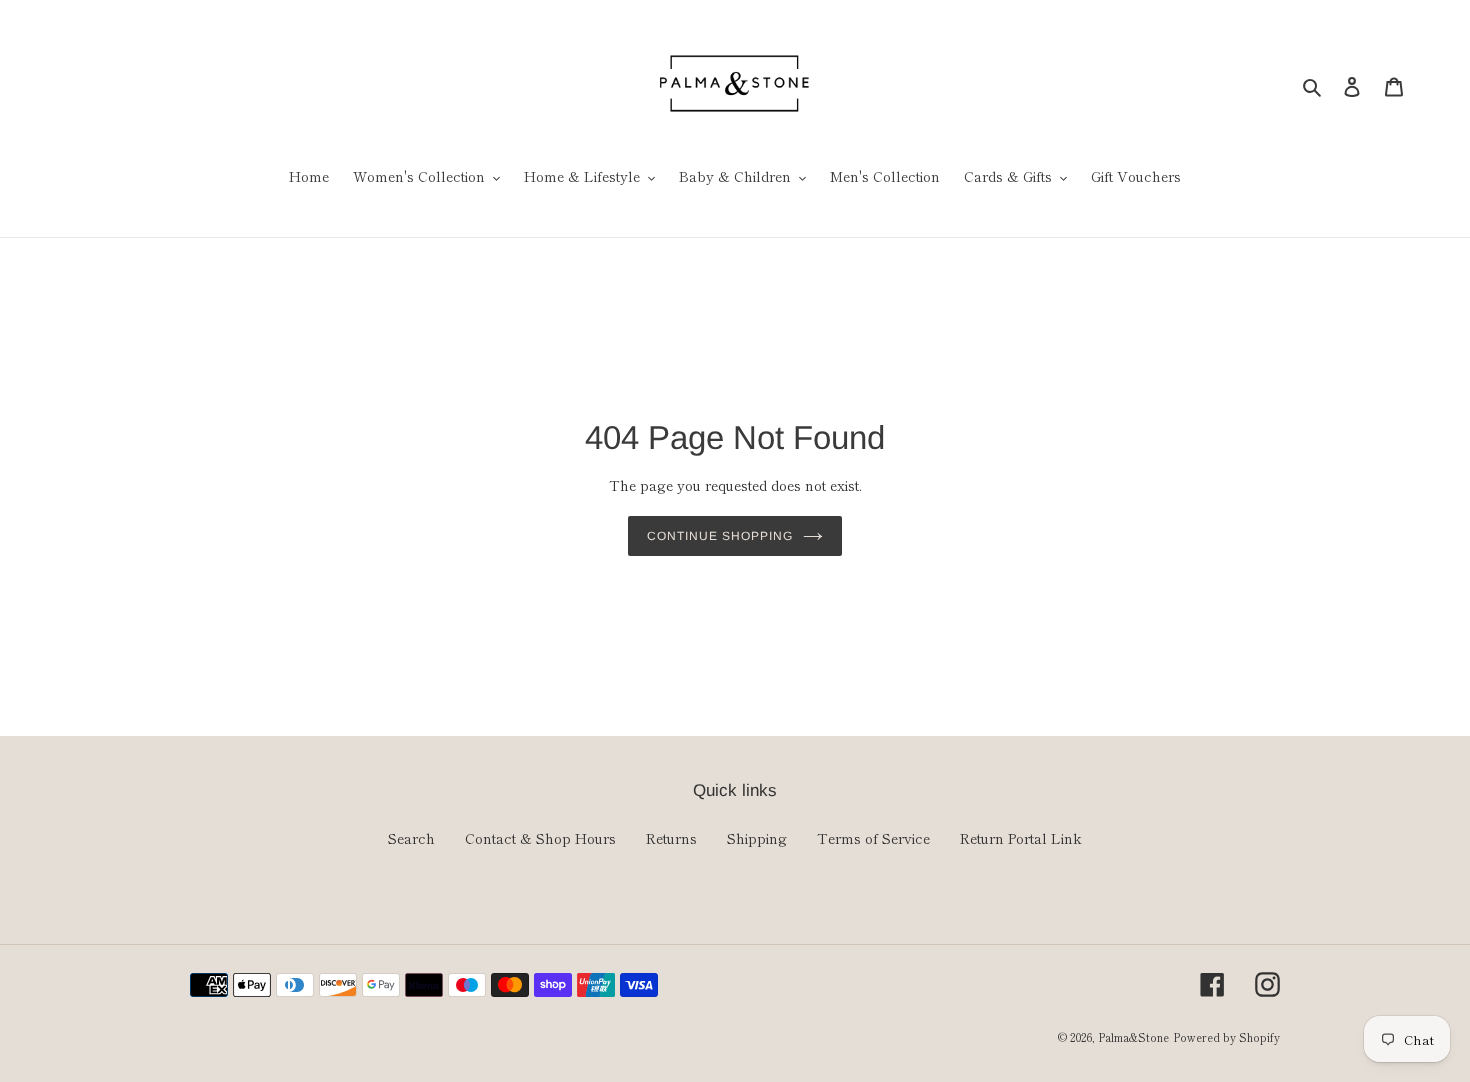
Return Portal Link (1021, 838)
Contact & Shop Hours (540, 838)
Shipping (757, 838)
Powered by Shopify (1226, 1037)
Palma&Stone (1133, 1037)
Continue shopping (719, 536)
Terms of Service (873, 838)
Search (411, 838)
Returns (671, 838)
